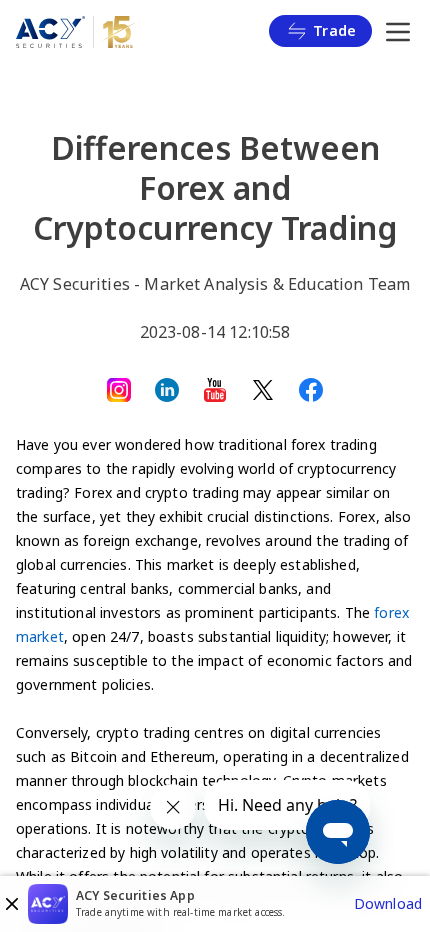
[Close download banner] (12, 904)
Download (388, 903)
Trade (334, 30)
